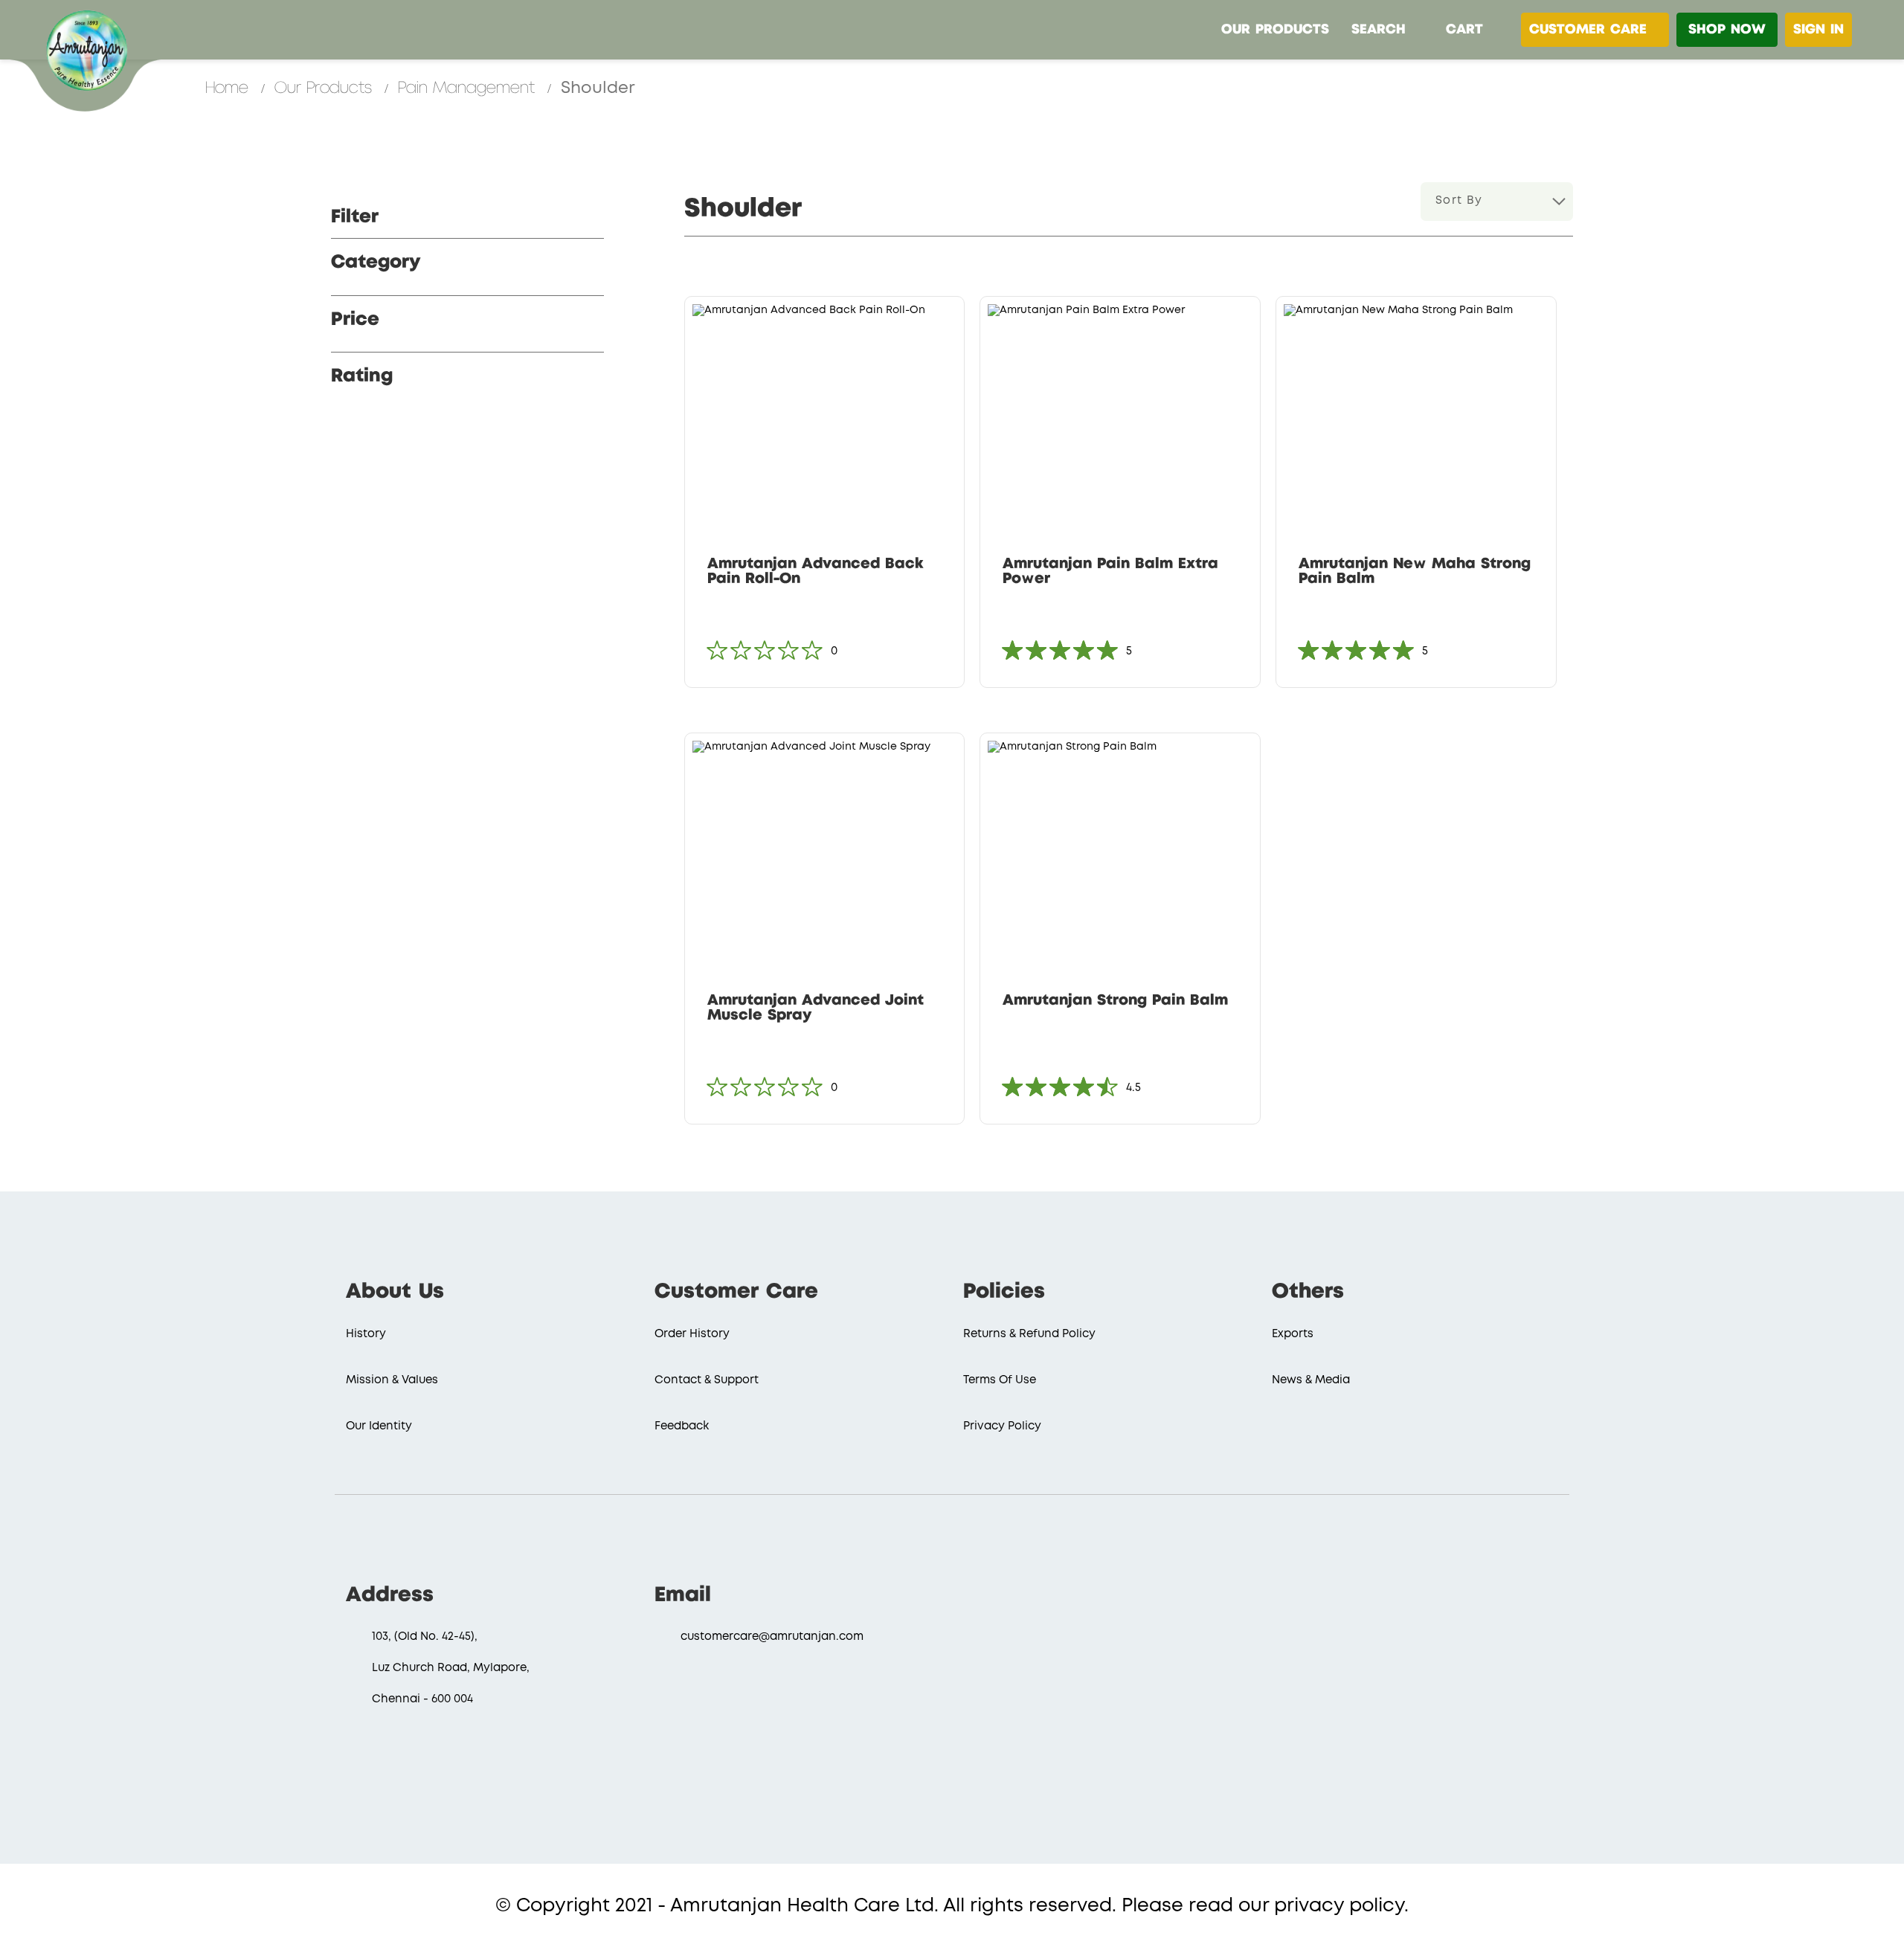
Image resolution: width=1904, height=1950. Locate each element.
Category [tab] (376, 263)
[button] (947, 322)
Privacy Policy (1002, 1426)
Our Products (1275, 30)
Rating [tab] (362, 376)
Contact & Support (707, 1380)
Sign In (1818, 30)
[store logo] (86, 48)
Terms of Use (1000, 1380)
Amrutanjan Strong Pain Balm (1115, 1001)
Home (229, 88)
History (366, 1334)
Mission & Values (392, 1380)
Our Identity (379, 1426)
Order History (692, 1334)
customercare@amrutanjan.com (772, 1637)
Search (1379, 30)
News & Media (1311, 1380)
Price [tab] (355, 320)
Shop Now (1727, 30)
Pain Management (469, 88)
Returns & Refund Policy (1029, 1334)
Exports (1293, 1334)
